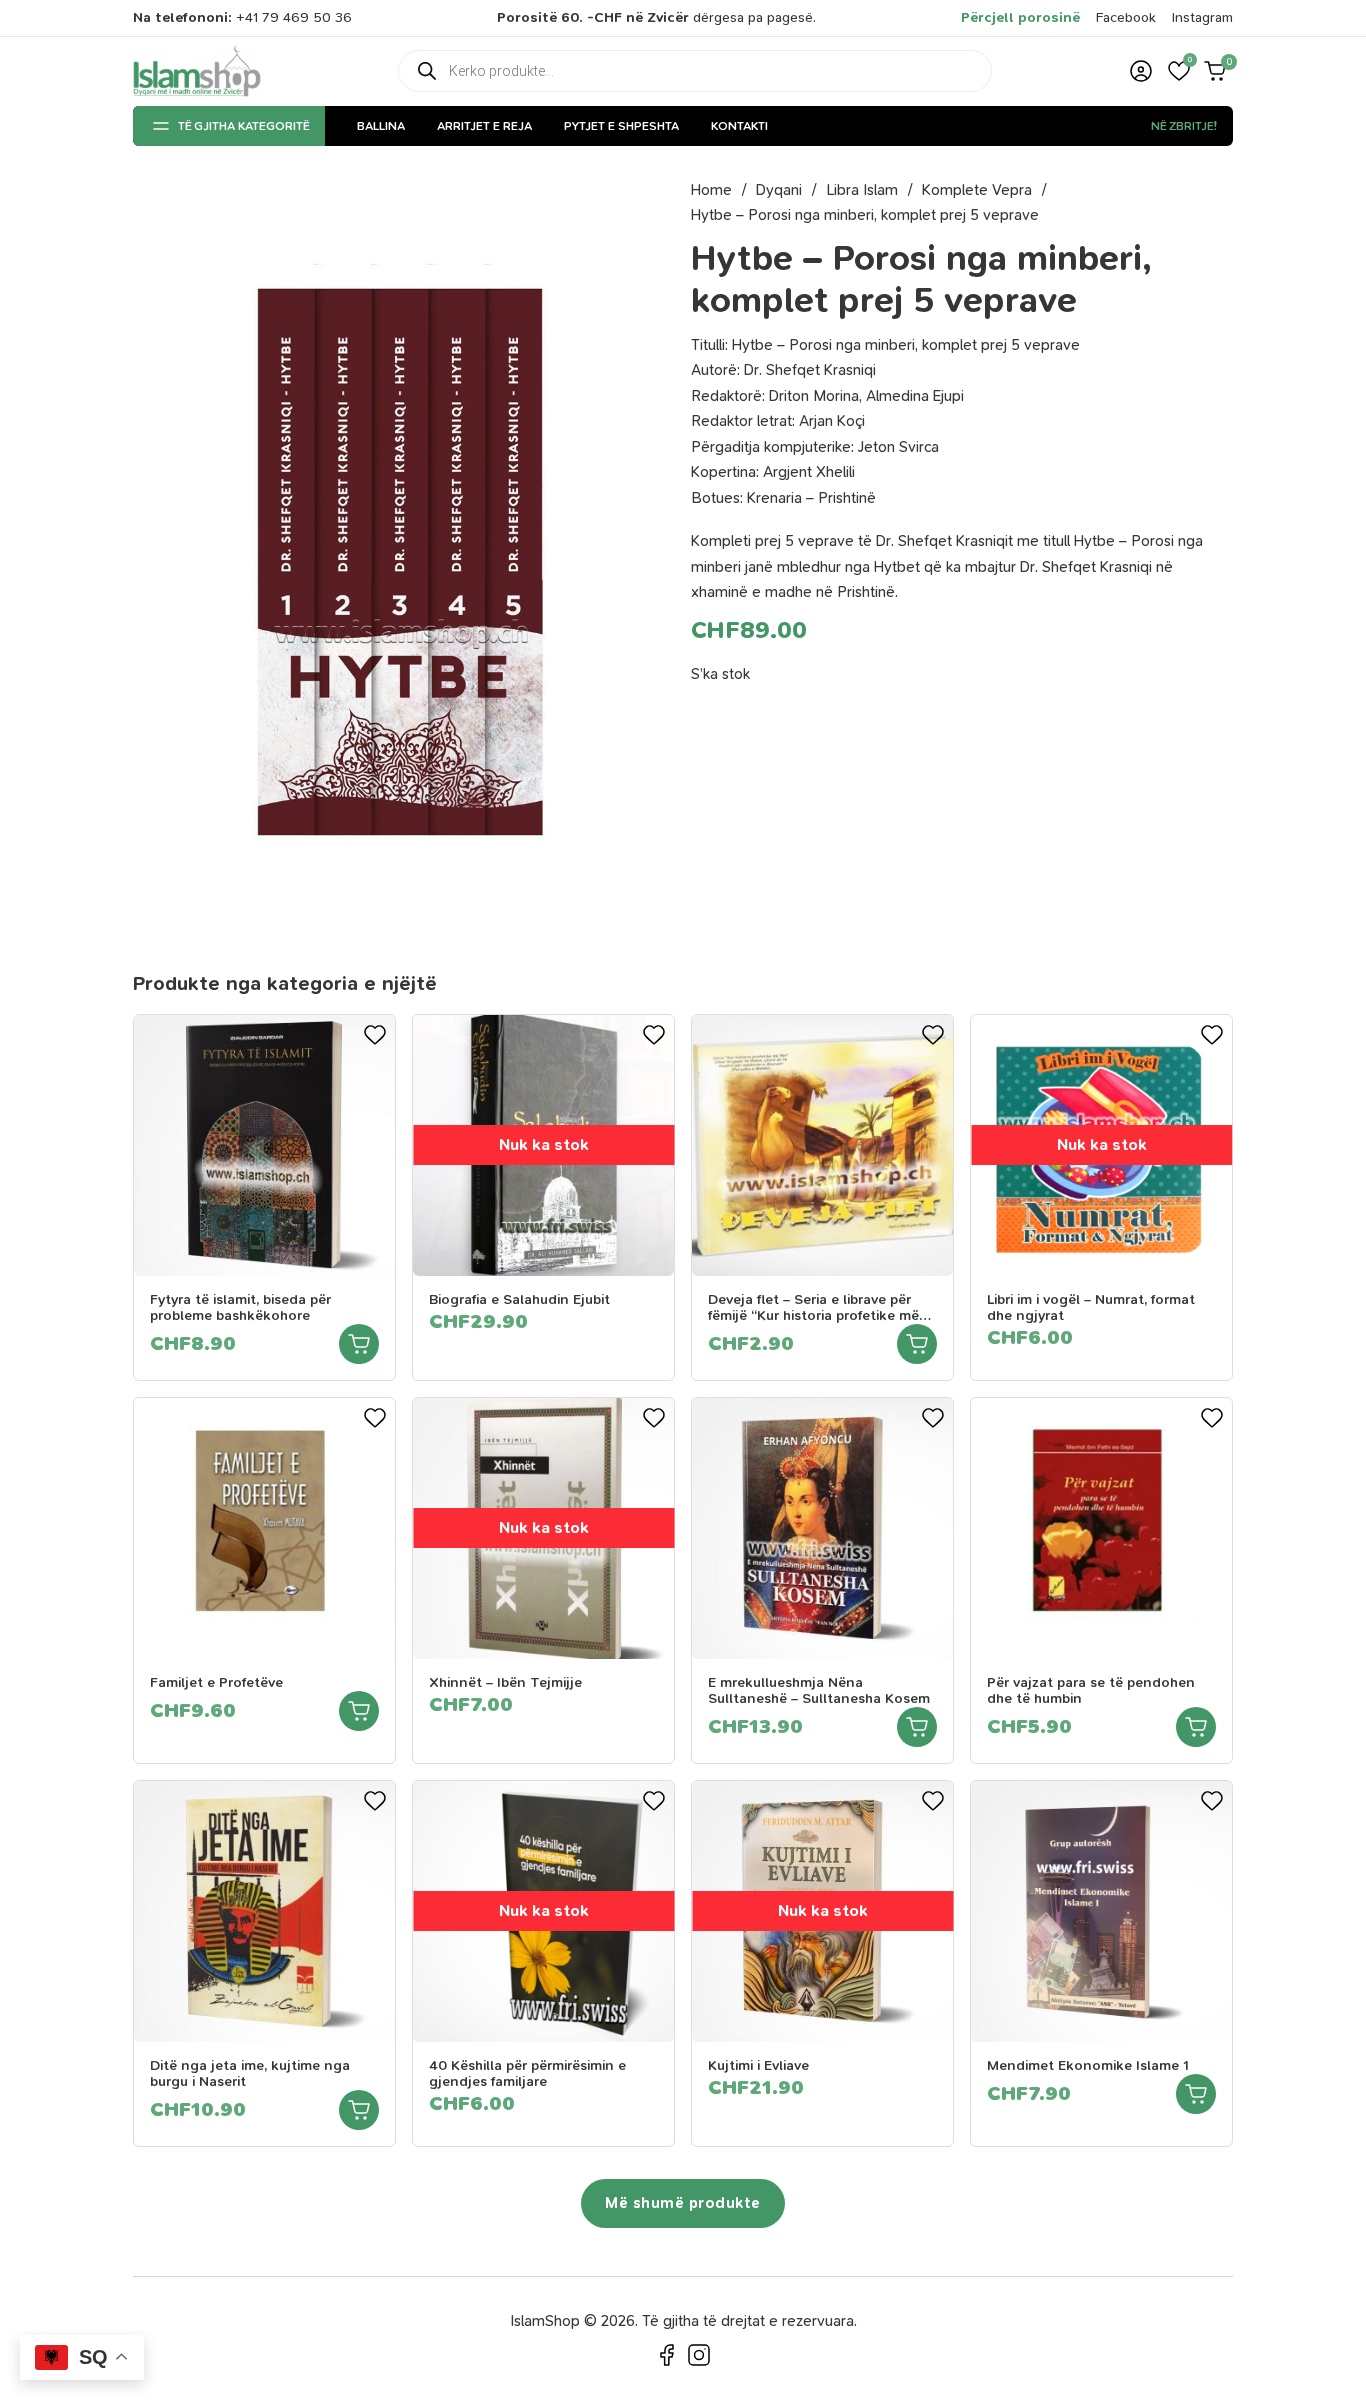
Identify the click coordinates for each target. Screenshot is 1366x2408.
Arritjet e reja (484, 126)
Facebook (1126, 17)
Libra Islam (862, 190)
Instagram (1202, 17)
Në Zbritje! (1184, 126)
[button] (1179, 71)
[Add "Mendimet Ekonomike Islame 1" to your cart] (1196, 2094)
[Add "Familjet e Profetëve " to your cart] (359, 1711)
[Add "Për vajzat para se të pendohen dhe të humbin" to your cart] (1196, 1727)
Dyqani (779, 190)
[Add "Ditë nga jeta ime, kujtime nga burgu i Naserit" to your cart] (359, 2110)
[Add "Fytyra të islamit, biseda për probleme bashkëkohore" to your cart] (359, 1344)
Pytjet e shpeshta (621, 126)
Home (711, 190)
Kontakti (739, 126)
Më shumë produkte (683, 2203)
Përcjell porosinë (1020, 17)
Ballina (381, 126)
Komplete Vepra (977, 190)
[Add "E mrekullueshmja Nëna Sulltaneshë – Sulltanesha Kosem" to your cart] (917, 1727)
